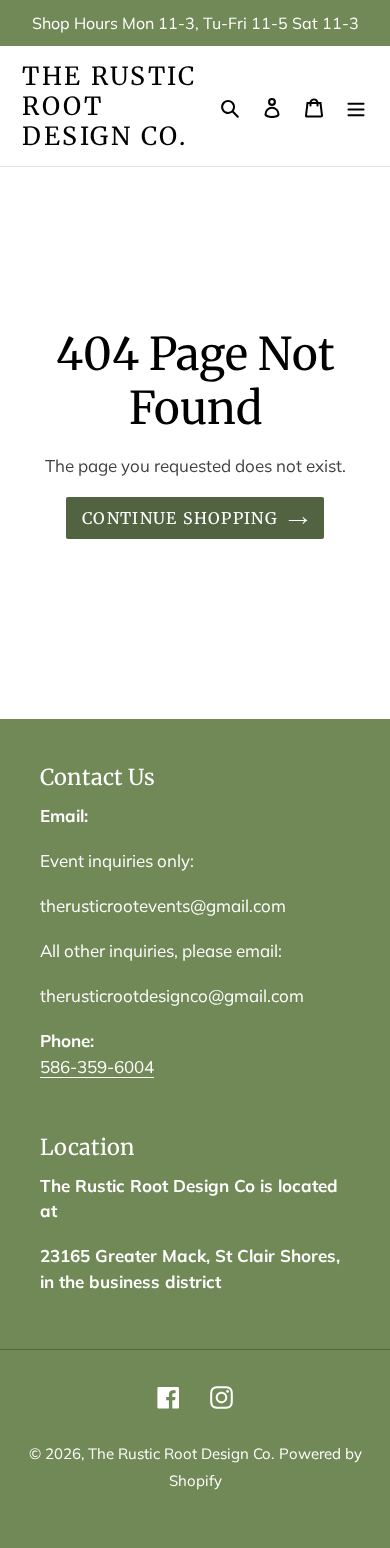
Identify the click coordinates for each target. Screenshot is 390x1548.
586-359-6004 (97, 1066)
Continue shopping (180, 518)
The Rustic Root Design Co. (109, 106)
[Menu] (356, 106)
